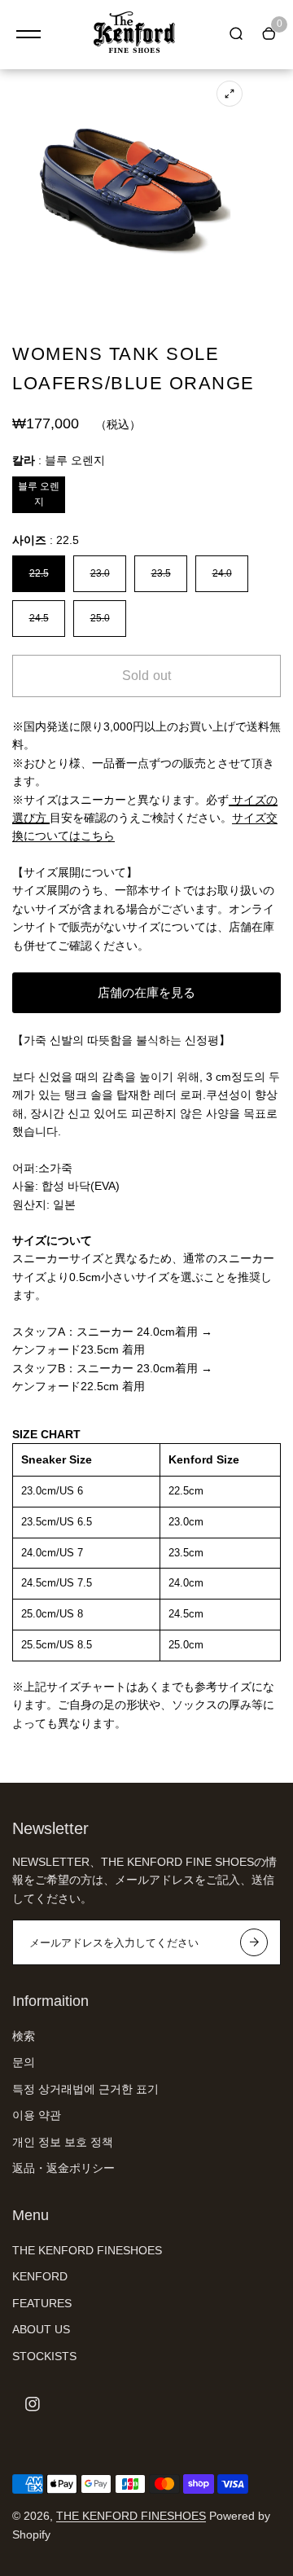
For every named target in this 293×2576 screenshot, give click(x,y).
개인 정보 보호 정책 (63, 2142)
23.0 (100, 573)
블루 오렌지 (39, 494)
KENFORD (40, 2276)
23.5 (161, 573)
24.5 (39, 618)
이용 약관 (37, 2115)
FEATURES (42, 2303)
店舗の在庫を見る (146, 992)
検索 (24, 2036)
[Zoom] (230, 94)
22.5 (39, 573)
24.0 (222, 573)
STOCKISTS (44, 2356)
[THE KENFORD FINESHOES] (134, 35)
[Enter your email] (254, 1942)
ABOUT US (41, 2329)
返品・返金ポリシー (63, 2168)
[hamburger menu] (28, 34)
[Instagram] (33, 2404)
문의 (24, 2062)
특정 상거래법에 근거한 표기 (85, 2089)
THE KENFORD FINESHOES (87, 2250)
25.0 (100, 618)
